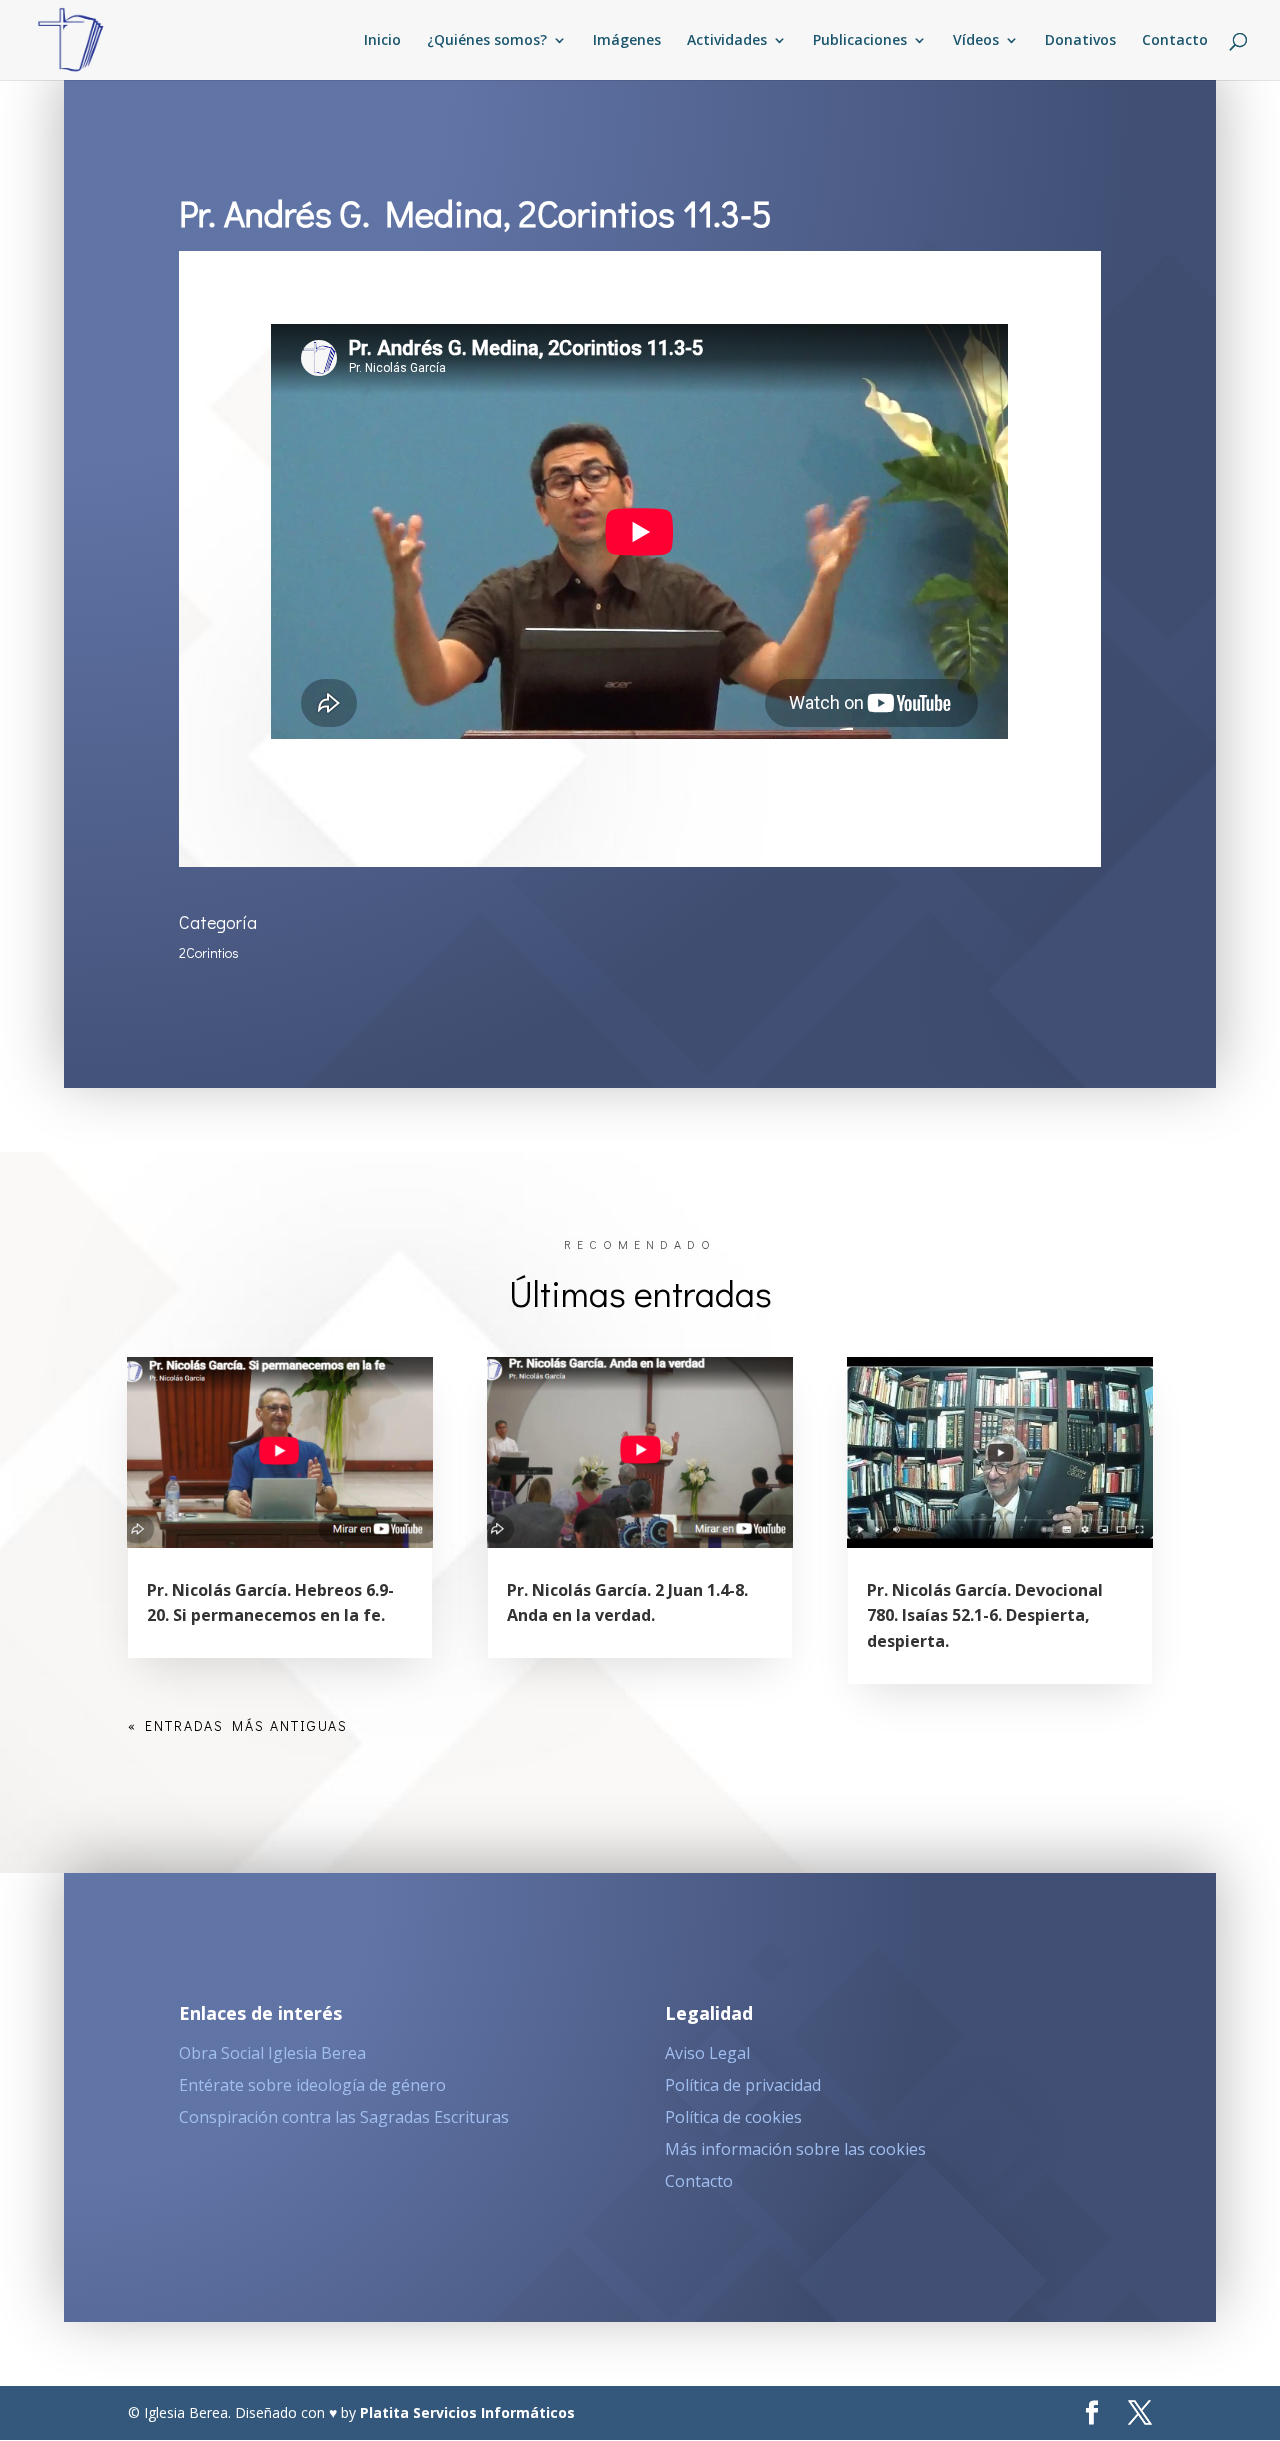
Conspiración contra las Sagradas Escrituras (344, 2117)
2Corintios (209, 952)
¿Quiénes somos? (487, 41)
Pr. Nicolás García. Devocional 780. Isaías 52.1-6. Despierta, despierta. (985, 1615)
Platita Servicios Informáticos (467, 2412)
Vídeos (976, 41)
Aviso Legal (707, 2053)
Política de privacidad (743, 2085)
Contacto (1175, 41)
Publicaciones (860, 41)
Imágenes (627, 41)
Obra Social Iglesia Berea (272, 2053)
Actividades (727, 41)
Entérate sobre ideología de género (312, 2085)
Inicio (382, 41)
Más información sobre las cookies (795, 2149)
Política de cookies (733, 2117)
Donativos (1080, 41)
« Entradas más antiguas (238, 1725)
